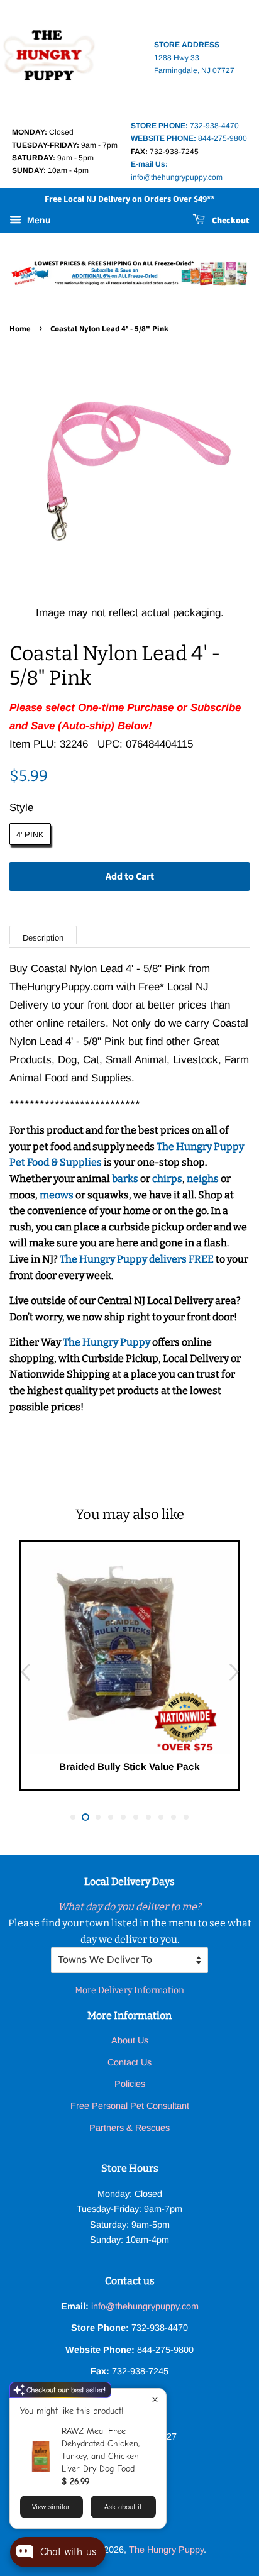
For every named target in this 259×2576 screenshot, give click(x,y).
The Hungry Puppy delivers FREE (138, 1259)
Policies (130, 2084)
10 (186, 1817)
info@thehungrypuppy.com (145, 2306)
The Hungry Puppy (107, 1342)
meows (57, 1195)
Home (20, 329)
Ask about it (123, 2507)
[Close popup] (155, 2400)
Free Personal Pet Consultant (130, 2106)
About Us (130, 2040)
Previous (25, 1672)
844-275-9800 (189, 138)
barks (126, 1179)
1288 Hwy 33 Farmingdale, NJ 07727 (194, 58)
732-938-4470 (185, 126)
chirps (167, 1179)
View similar (51, 2507)
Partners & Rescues (129, 2128)
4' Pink (30, 835)
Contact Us (129, 2062)
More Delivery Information (129, 1990)
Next (234, 1672)
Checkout (230, 221)
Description (43, 938)
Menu (38, 220)
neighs (203, 1179)
